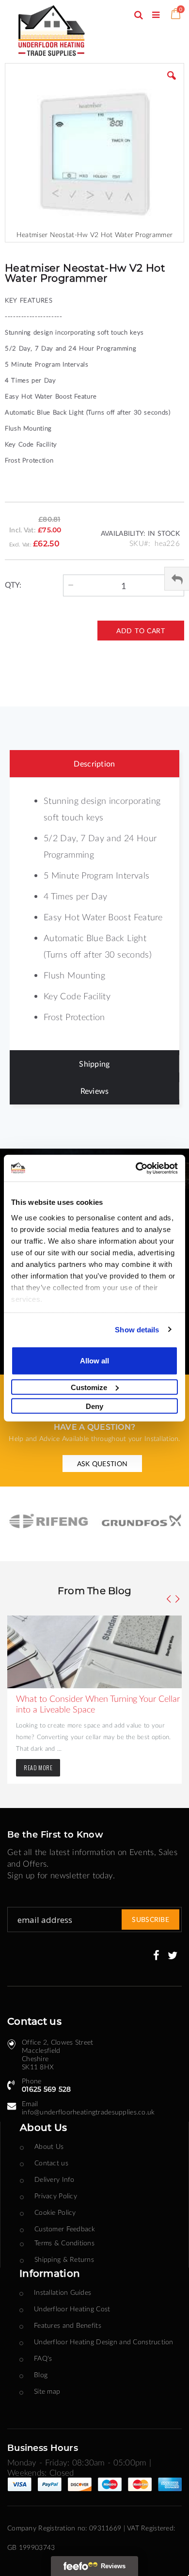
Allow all (94, 1361)
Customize (89, 1387)
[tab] (94, 764)
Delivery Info (55, 2179)
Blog (41, 2375)
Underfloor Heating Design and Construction (104, 2342)
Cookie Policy (55, 2212)
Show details (137, 1329)
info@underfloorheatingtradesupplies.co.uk (88, 2112)
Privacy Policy (56, 2196)
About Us (49, 2146)
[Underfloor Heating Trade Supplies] (65, 32)
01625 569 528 (47, 2089)
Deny (94, 1406)
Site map (47, 2391)
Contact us (51, 2163)
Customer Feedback (65, 2229)
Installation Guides (63, 2292)
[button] (172, 83)
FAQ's (43, 2358)
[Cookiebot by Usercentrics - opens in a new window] (136, 1168)
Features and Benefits (68, 2325)
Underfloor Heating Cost (72, 2309)
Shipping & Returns (64, 2259)
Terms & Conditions (64, 2243)
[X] (173, 1956)
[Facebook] (156, 1956)
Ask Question (102, 1464)
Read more (38, 1768)
